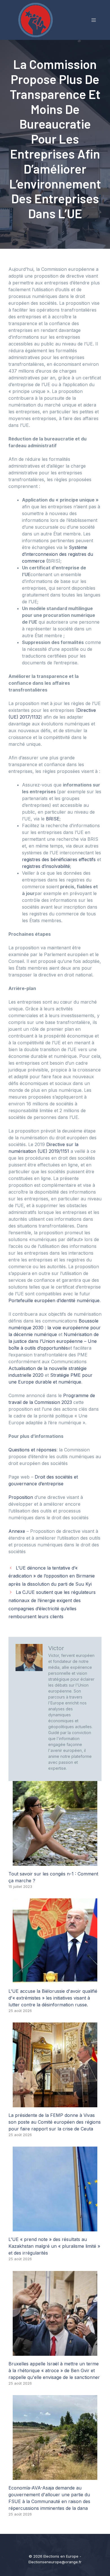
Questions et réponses (32, 1450)
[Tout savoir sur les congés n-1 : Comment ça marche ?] (55, 1862)
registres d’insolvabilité (46, 866)
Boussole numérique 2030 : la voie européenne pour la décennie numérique (55, 1328)
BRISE (53, 819)
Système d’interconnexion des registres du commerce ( (58, 554)
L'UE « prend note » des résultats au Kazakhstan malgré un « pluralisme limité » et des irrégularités (54, 2246)
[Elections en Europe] (37, 20)
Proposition (21, 1497)
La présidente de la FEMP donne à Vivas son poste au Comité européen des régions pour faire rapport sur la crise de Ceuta (55, 2122)
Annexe (17, 1531)
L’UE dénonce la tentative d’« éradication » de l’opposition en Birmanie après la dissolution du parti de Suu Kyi (52, 1576)
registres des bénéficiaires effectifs (59, 859)
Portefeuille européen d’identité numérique (54, 1300)
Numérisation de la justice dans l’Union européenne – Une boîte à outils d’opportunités (54, 1341)
